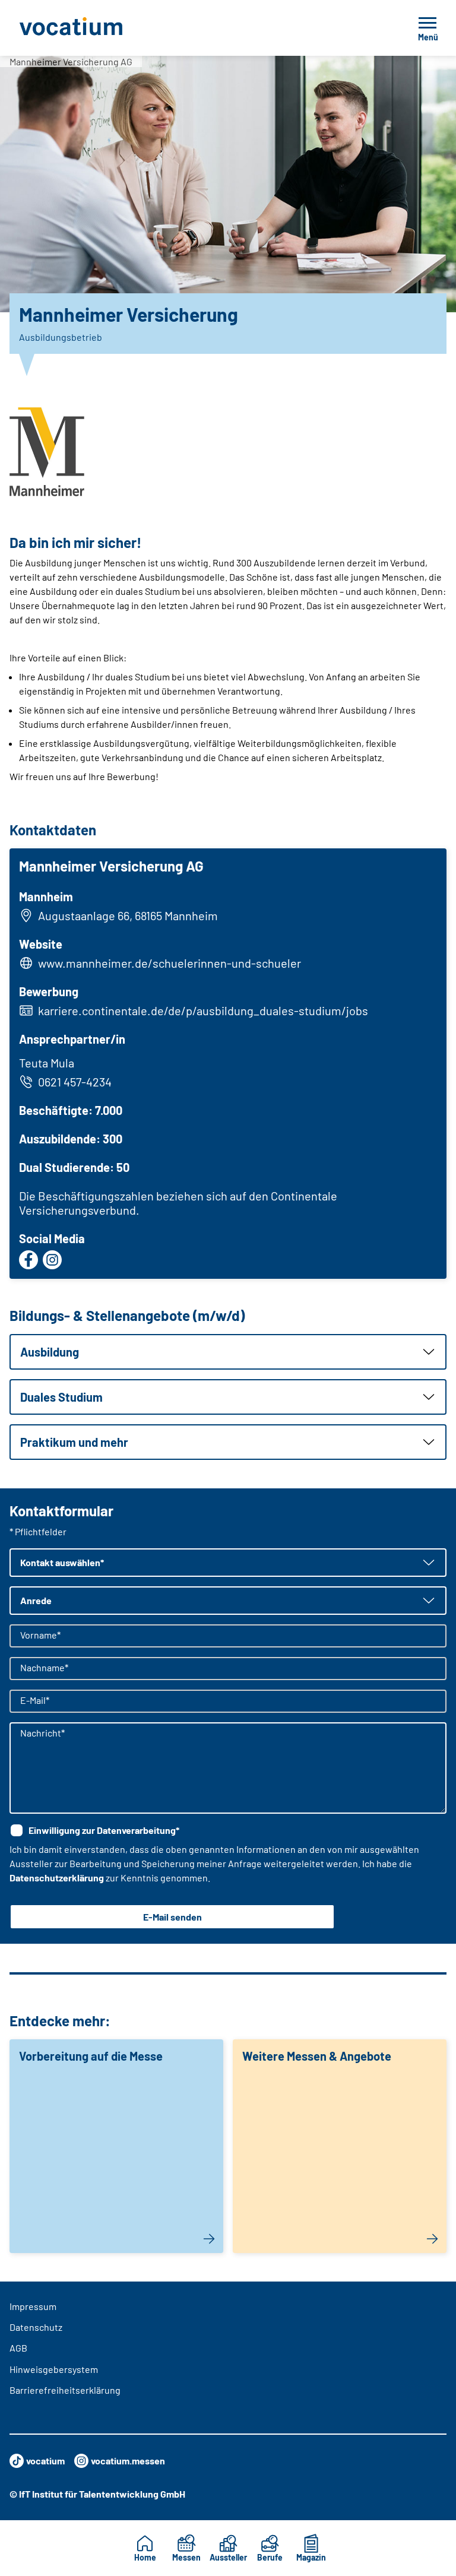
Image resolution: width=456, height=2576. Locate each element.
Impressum (33, 2306)
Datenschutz (36, 2327)
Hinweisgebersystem (54, 2369)
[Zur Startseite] (97, 28)
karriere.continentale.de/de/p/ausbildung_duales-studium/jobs (203, 1010)
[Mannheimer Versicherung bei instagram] (52, 1260)
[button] (228, 1352)
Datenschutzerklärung (57, 1878)
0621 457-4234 (75, 1082)
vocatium (45, 2461)
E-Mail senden (172, 1917)
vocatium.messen (128, 2461)
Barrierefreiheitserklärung (65, 2390)
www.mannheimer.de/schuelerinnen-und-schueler (170, 963)
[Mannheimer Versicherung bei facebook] (28, 1260)
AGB (18, 2348)
